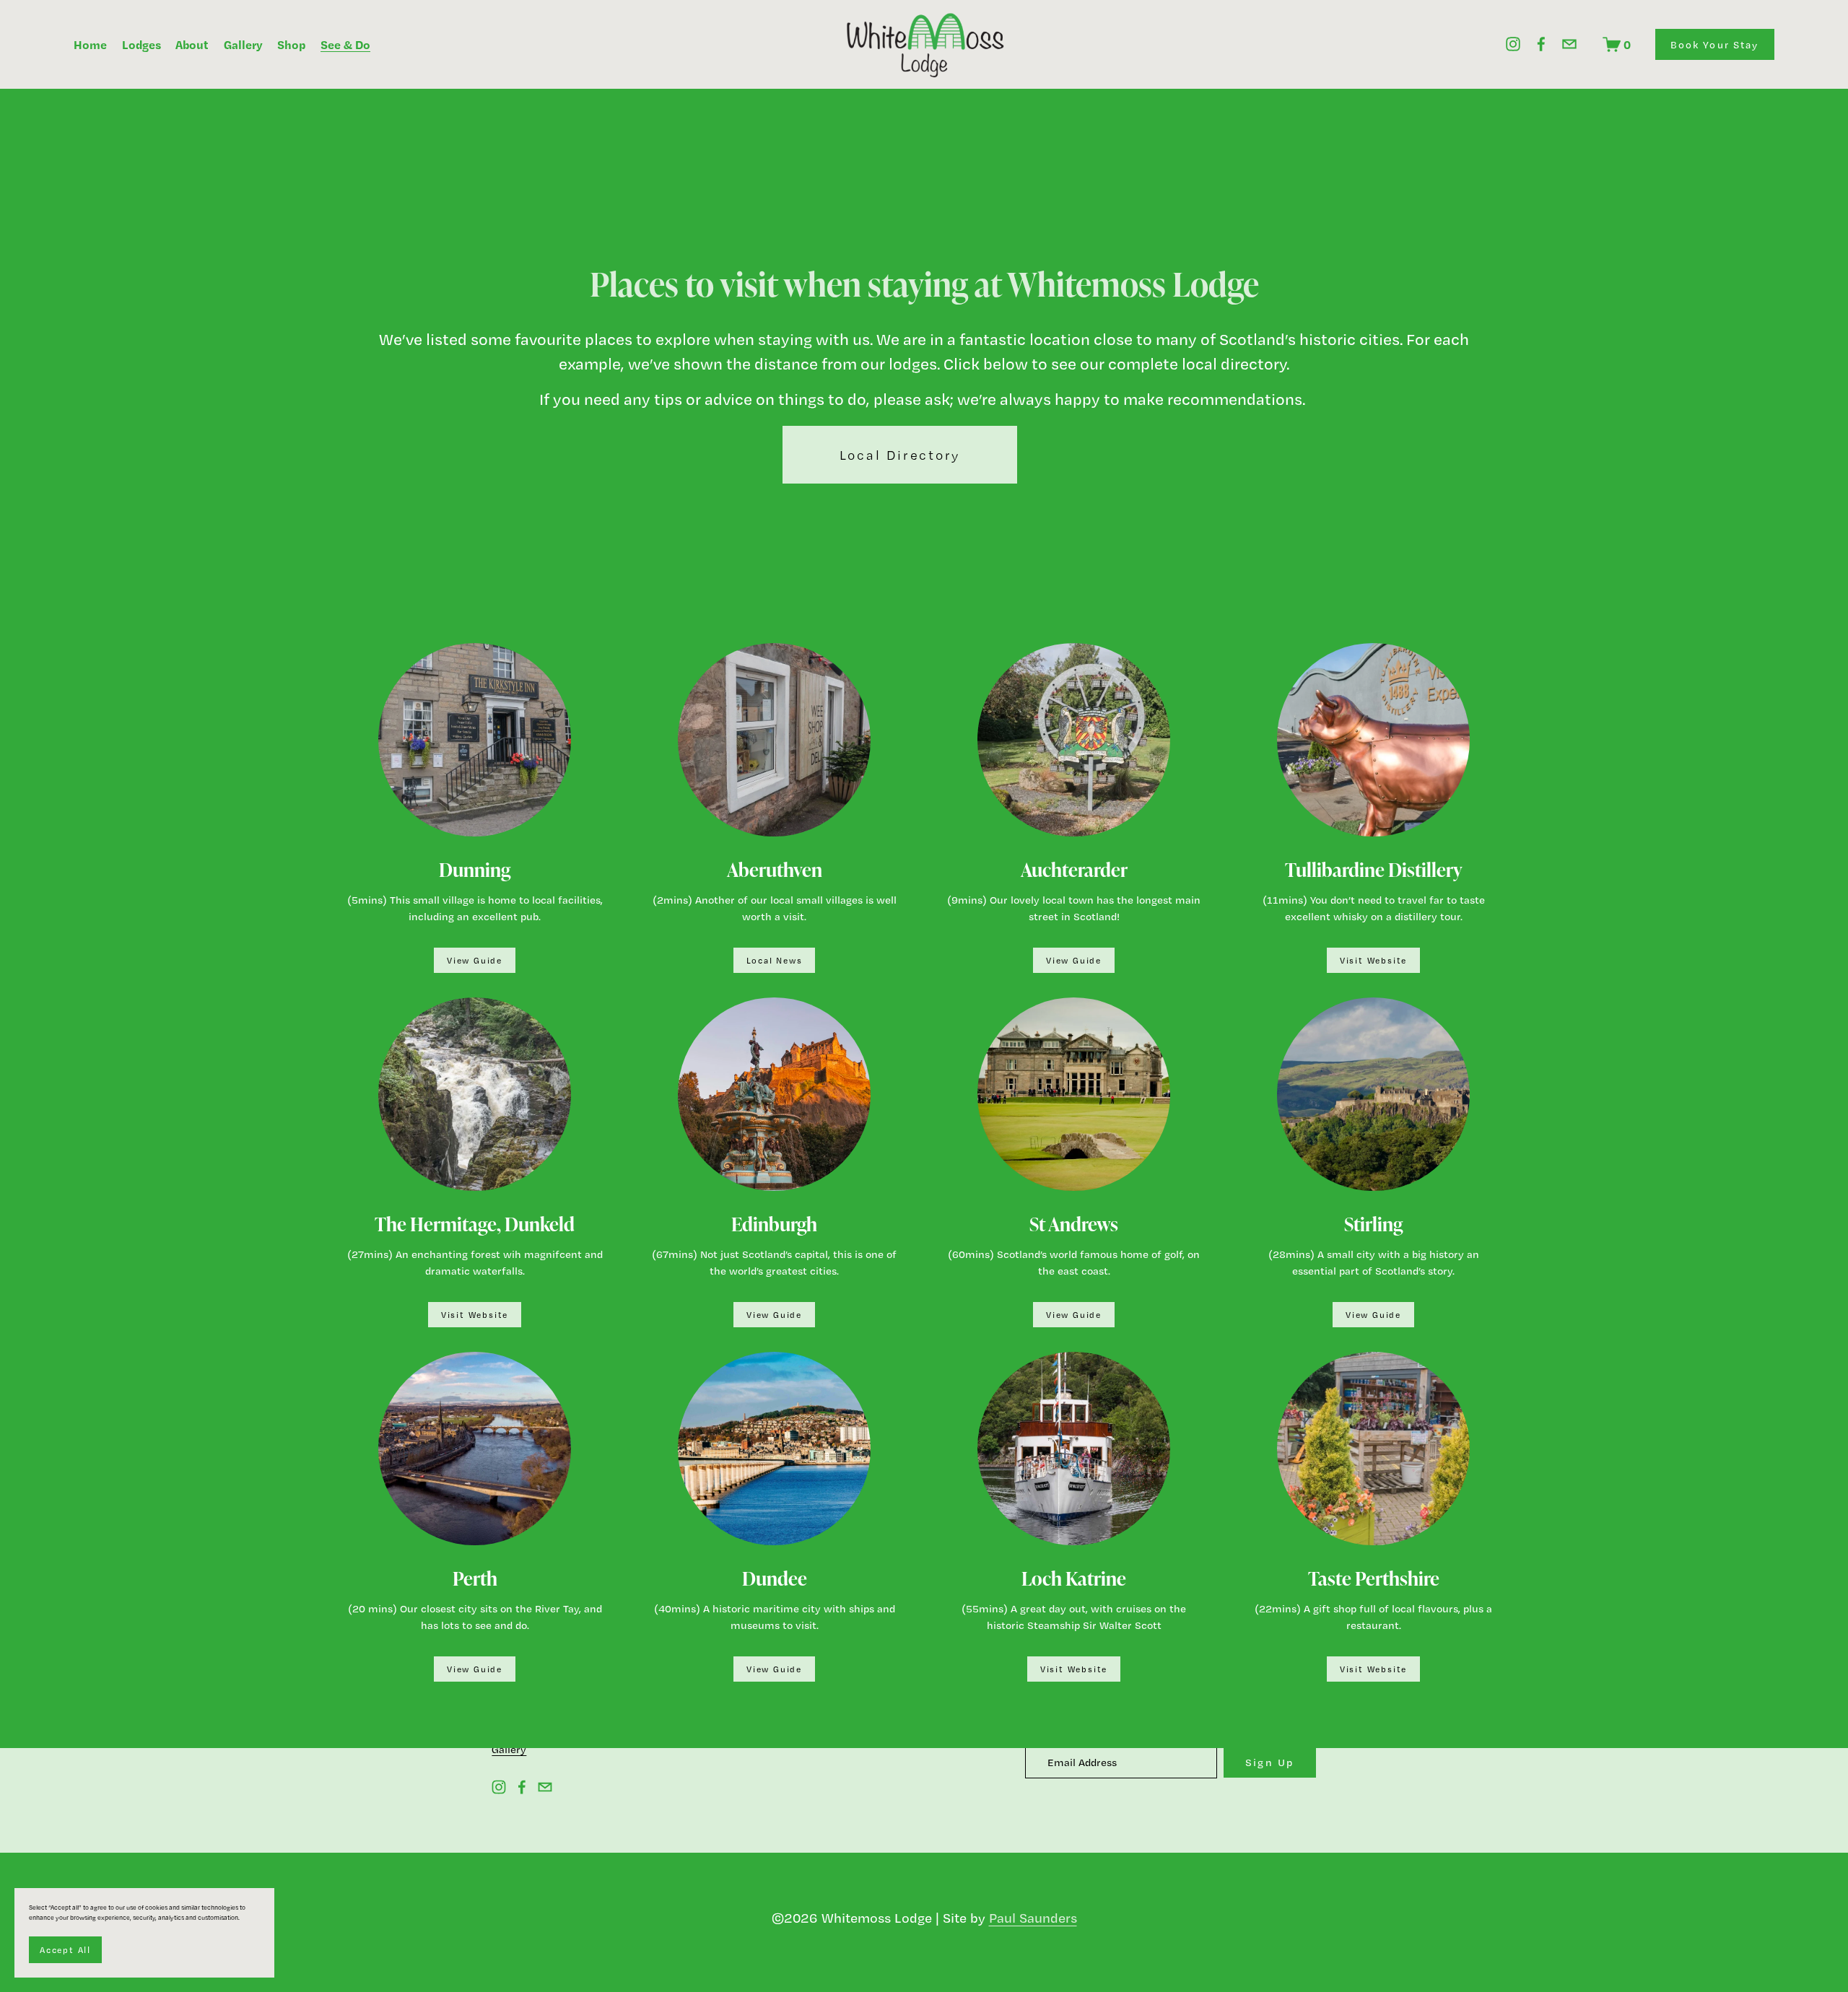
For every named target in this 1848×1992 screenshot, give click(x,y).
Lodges (141, 44)
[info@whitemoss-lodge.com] (1569, 44)
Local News (775, 961)
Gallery (243, 44)
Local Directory (900, 455)
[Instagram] (1513, 44)
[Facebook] (1541, 44)
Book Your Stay (1715, 44)
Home (90, 44)
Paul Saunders (1033, 1918)
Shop (291, 44)
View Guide (475, 961)
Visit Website (1373, 961)
